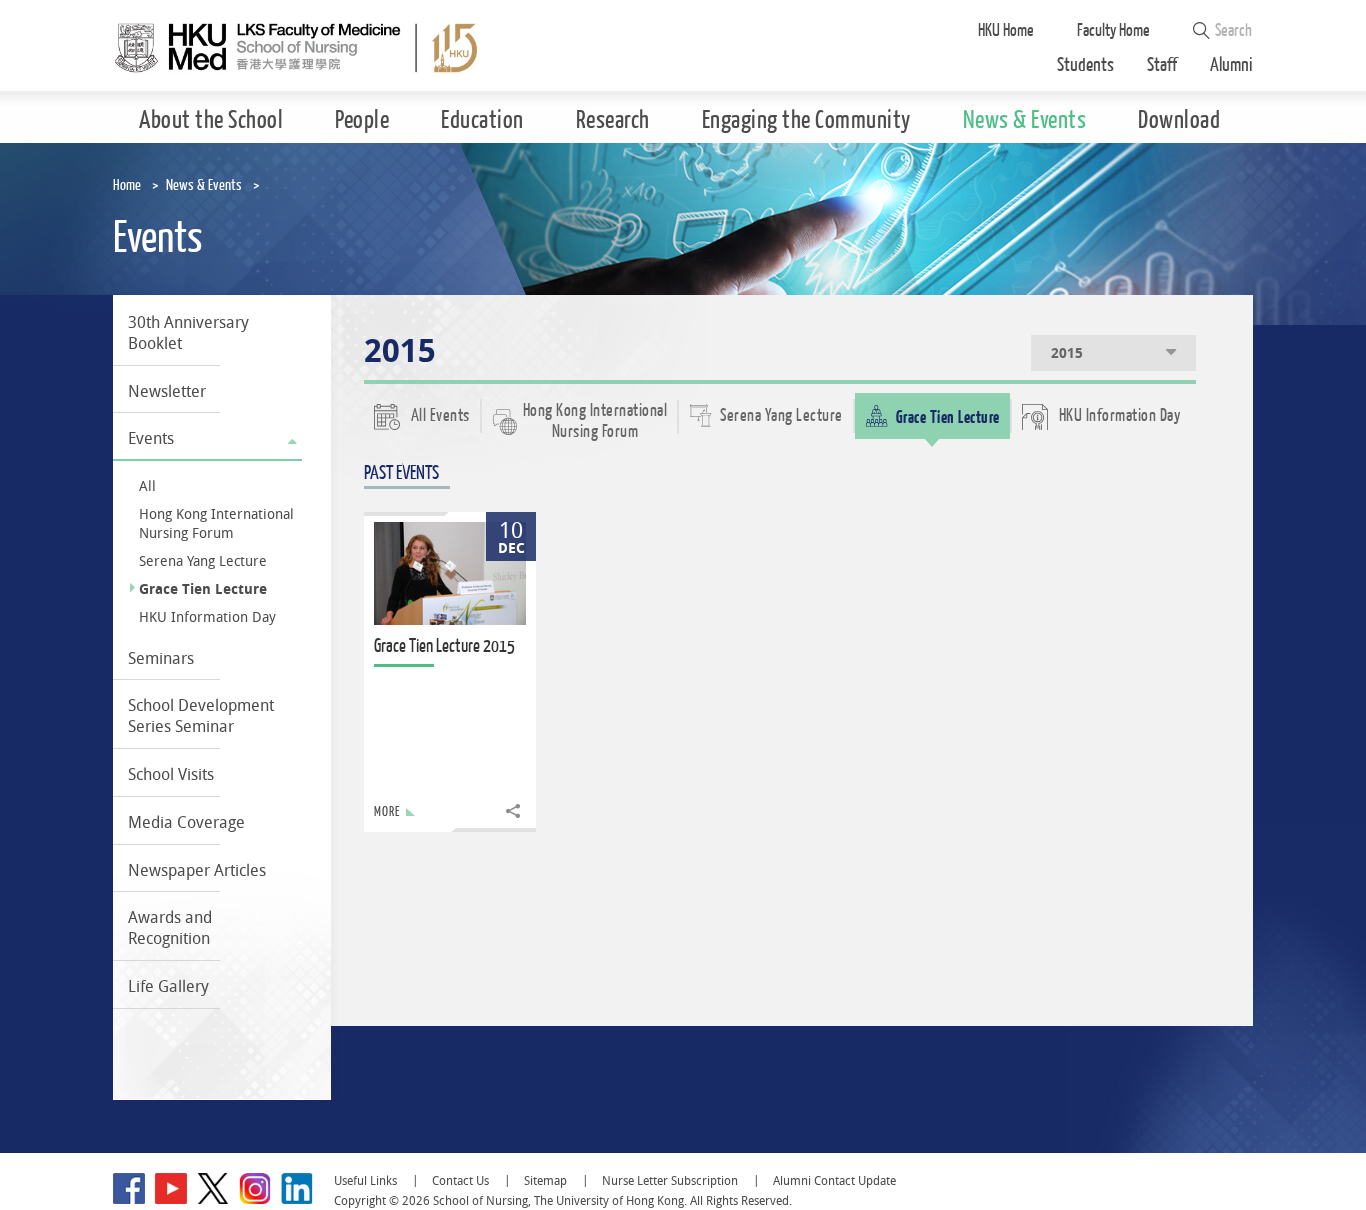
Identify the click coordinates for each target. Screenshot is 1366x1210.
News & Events (204, 185)
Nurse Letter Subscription (670, 1180)
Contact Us (460, 1180)
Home (127, 185)
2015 (1067, 353)
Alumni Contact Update (834, 1180)
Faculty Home (1113, 30)
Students (1085, 65)
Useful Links (365, 1180)
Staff (1162, 65)
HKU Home (1006, 30)
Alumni (1231, 65)
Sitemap (545, 1180)
